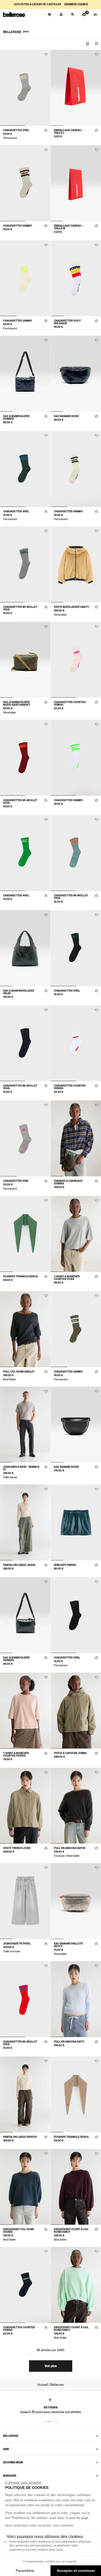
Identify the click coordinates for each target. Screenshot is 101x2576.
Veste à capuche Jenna (70, 1753)
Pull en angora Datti (69, 2042)
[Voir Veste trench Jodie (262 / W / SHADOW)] (25, 1806)
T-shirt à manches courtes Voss (67, 1278)
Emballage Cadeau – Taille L (68, 131)
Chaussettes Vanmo (18, 226)
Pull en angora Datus (70, 1848)
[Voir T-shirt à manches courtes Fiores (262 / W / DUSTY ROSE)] (25, 1711)
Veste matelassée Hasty (71, 607)
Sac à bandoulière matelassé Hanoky (17, 703)
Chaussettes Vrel (16, 130)
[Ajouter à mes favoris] (46, 54)
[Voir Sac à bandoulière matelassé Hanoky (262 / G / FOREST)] (25, 660)
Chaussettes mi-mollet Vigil (20, 608)
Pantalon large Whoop (20, 2137)
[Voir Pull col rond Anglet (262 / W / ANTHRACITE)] (25, 1329)
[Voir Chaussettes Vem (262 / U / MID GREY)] (25, 1138)
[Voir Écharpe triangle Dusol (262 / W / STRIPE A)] (25, 1234)
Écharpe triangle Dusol (21, 1276)
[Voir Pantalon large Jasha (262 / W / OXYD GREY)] (25, 1522)
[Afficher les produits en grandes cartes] (88, 44)
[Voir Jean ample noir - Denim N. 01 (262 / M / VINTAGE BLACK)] (25, 1425)
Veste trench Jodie (17, 1848)
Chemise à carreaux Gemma (68, 1182)
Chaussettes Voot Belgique (67, 322)
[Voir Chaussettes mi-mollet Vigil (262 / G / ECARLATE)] (25, 1999)
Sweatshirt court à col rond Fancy (71, 2230)
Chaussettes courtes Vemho (70, 703)
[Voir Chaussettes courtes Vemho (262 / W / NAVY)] (25, 2285)
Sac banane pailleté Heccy (68, 1945)
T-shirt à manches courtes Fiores (16, 1754)
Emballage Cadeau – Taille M (68, 227)
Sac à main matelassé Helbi (19, 992)
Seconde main (13, 2462)
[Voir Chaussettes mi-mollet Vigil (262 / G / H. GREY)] (25, 564)
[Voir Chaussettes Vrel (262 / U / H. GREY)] (25, 88)
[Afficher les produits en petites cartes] (97, 44)
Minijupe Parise (65, 1565)
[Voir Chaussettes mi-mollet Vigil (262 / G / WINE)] (25, 758)
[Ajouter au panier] (46, 130)
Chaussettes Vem (16, 1181)
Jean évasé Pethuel (17, 1943)
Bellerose (11, 2436)
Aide (6, 2449)
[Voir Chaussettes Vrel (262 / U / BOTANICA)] (25, 469)
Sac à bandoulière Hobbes (16, 417)
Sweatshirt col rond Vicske (19, 2230)
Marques (10, 2476)
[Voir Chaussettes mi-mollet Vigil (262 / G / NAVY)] (25, 1043)
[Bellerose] (14, 15)
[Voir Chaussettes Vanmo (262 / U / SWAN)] (25, 278)
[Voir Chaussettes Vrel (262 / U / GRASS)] (25, 853)
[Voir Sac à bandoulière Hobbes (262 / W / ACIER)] (25, 1615)
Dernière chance (76, 4)
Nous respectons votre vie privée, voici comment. (39, 2526)
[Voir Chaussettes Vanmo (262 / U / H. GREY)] (25, 183)
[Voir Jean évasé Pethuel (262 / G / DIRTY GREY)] (25, 1901)
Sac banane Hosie (66, 416)
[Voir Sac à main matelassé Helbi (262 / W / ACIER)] (25, 948)
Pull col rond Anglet (19, 1372)
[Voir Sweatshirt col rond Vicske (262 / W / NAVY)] (25, 2187)
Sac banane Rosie (66, 1467)
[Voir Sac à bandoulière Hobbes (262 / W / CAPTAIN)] (25, 374)
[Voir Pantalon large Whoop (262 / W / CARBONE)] (25, 2094)
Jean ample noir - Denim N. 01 (21, 1468)
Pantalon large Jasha (19, 1565)
